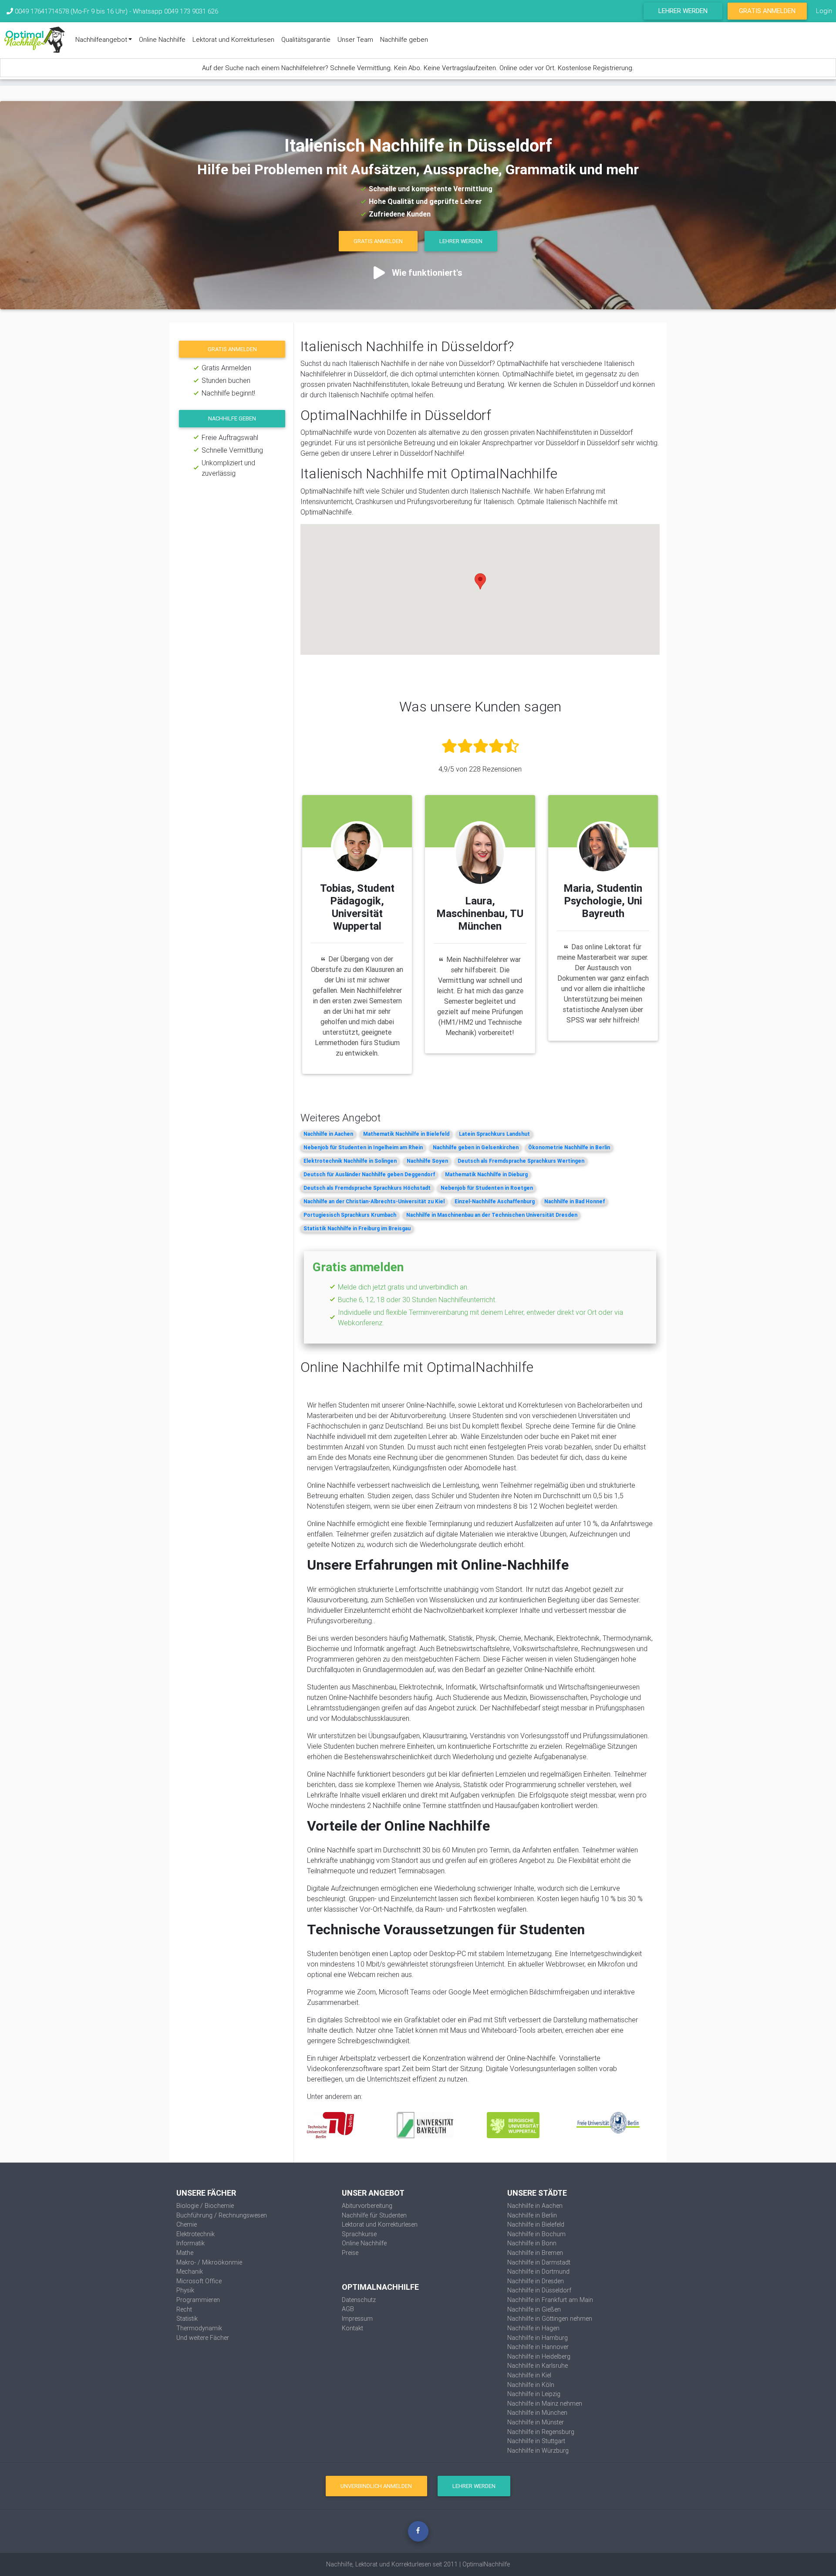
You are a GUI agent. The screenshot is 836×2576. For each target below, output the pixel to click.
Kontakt (352, 2328)
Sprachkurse (359, 2234)
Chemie (187, 2224)
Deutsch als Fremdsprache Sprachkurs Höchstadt (367, 1188)
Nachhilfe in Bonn (532, 2243)
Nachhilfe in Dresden (536, 2281)
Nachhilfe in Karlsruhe (538, 2366)
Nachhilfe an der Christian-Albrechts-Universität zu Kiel (374, 1201)
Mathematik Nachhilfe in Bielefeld (406, 1134)
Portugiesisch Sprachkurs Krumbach (350, 1215)
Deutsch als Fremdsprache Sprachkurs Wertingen (521, 1161)
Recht (184, 2309)
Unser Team (355, 39)
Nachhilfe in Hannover (538, 2347)
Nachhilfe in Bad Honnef (575, 1201)
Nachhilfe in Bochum (536, 2234)
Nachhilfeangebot (101, 39)
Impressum (357, 2319)
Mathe (185, 2253)
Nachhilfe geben (404, 39)
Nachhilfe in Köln (531, 2385)
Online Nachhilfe (162, 39)
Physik (185, 2290)
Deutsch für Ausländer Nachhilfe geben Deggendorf (369, 1174)
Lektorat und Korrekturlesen (233, 39)
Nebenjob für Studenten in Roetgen (487, 1188)
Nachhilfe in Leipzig (534, 2394)
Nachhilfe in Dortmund (538, 2271)
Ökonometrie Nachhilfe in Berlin (569, 1147)
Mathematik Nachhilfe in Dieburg (486, 1174)
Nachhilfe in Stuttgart (536, 2441)
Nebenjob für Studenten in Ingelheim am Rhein (363, 1147)
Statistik (187, 2319)
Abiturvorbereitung (367, 2206)
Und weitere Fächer (203, 2338)
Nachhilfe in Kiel (529, 2375)
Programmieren (198, 2300)
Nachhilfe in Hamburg (538, 2338)
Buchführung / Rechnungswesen (222, 2215)
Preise (350, 2253)
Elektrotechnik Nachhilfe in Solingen (350, 1161)
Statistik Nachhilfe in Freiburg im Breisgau (357, 1228)
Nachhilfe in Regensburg (541, 2432)
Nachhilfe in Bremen (535, 2253)
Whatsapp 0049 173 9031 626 (175, 11)
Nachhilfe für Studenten (374, 2215)
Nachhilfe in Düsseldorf (539, 2290)
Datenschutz (359, 2300)
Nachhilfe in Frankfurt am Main (550, 2300)
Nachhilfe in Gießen (534, 2309)
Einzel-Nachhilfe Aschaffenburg (495, 1201)
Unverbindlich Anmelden (376, 2486)
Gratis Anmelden (767, 11)
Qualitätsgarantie (306, 39)
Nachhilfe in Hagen (533, 2328)
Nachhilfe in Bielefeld (536, 2224)
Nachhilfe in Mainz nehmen (545, 2403)
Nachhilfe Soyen (427, 1161)
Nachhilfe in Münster (536, 2422)
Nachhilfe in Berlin (532, 2215)
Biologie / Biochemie (205, 2206)
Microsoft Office (199, 2281)
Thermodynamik (199, 2328)
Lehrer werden (683, 11)
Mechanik (190, 2271)
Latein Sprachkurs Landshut (494, 1134)
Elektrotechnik (196, 2234)
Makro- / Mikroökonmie (209, 2262)
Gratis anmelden (232, 349)
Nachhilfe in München (537, 2413)
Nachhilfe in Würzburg (538, 2451)
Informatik (190, 2243)
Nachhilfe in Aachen (328, 1134)
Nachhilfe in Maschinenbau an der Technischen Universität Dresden (492, 1215)
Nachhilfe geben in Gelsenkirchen (476, 1147)
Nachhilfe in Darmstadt (539, 2262)
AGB (348, 2309)
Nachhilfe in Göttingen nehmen (550, 2319)
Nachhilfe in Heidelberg (539, 2356)
